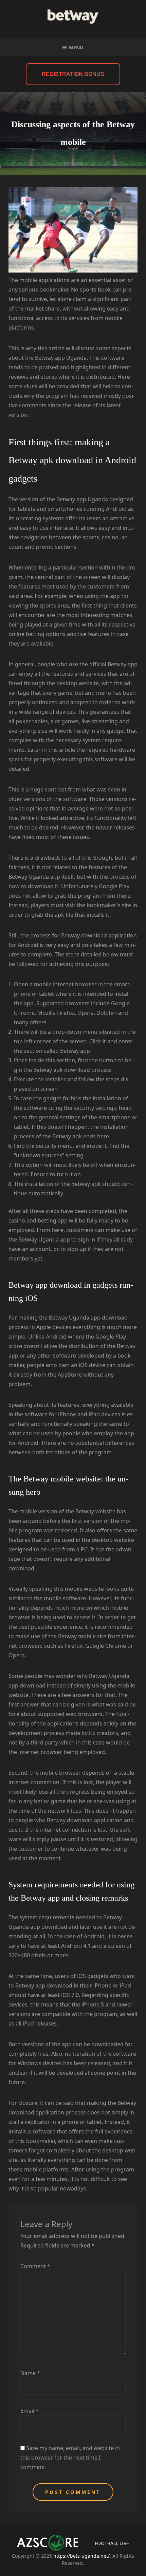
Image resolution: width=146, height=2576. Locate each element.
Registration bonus (73, 74)
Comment (35, 2266)
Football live (112, 2543)
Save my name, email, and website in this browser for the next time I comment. (70, 2458)
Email (30, 2411)
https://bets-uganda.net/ (81, 2556)
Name (30, 2373)
